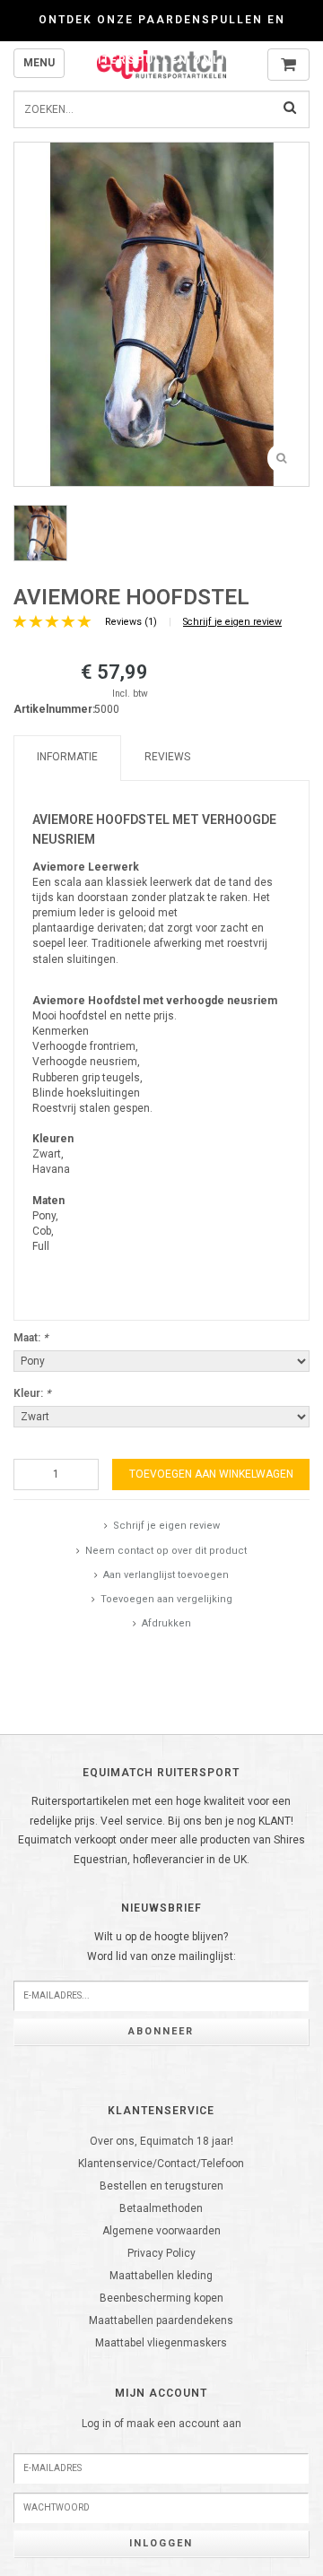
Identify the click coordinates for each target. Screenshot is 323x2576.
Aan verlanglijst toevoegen (166, 1575)
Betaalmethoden (161, 2208)
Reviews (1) (131, 622)
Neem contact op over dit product (166, 1551)
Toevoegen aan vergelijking (166, 1599)
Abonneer (161, 2031)
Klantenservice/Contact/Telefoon (161, 2164)
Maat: (31, 1338)
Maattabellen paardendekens (161, 2320)
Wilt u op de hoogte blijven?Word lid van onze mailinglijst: (161, 1947)
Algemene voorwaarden (161, 2231)
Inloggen (161, 2543)
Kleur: (32, 1393)
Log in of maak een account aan (161, 2424)
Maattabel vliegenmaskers (161, 2343)
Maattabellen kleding (161, 2276)
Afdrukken (166, 1623)
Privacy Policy (161, 2253)
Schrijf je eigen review (232, 622)
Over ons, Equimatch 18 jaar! (161, 2141)
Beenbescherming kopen (161, 2298)
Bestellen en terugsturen (161, 2186)
